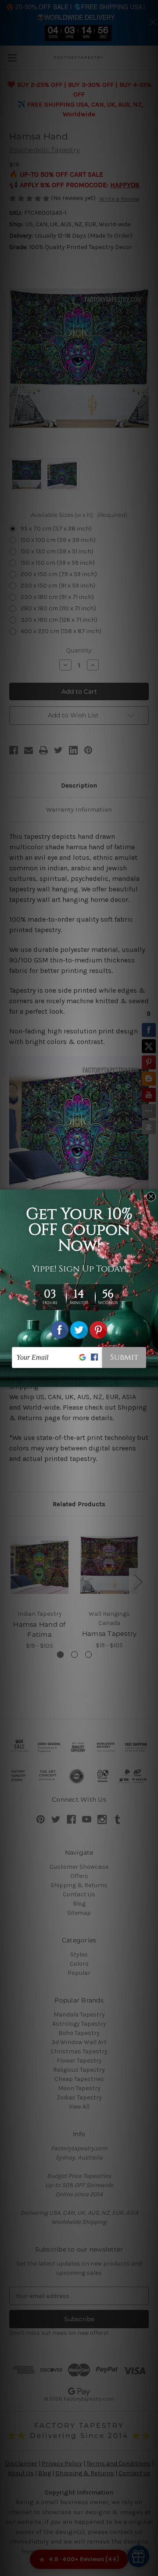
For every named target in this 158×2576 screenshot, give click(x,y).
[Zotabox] (152, 1379)
